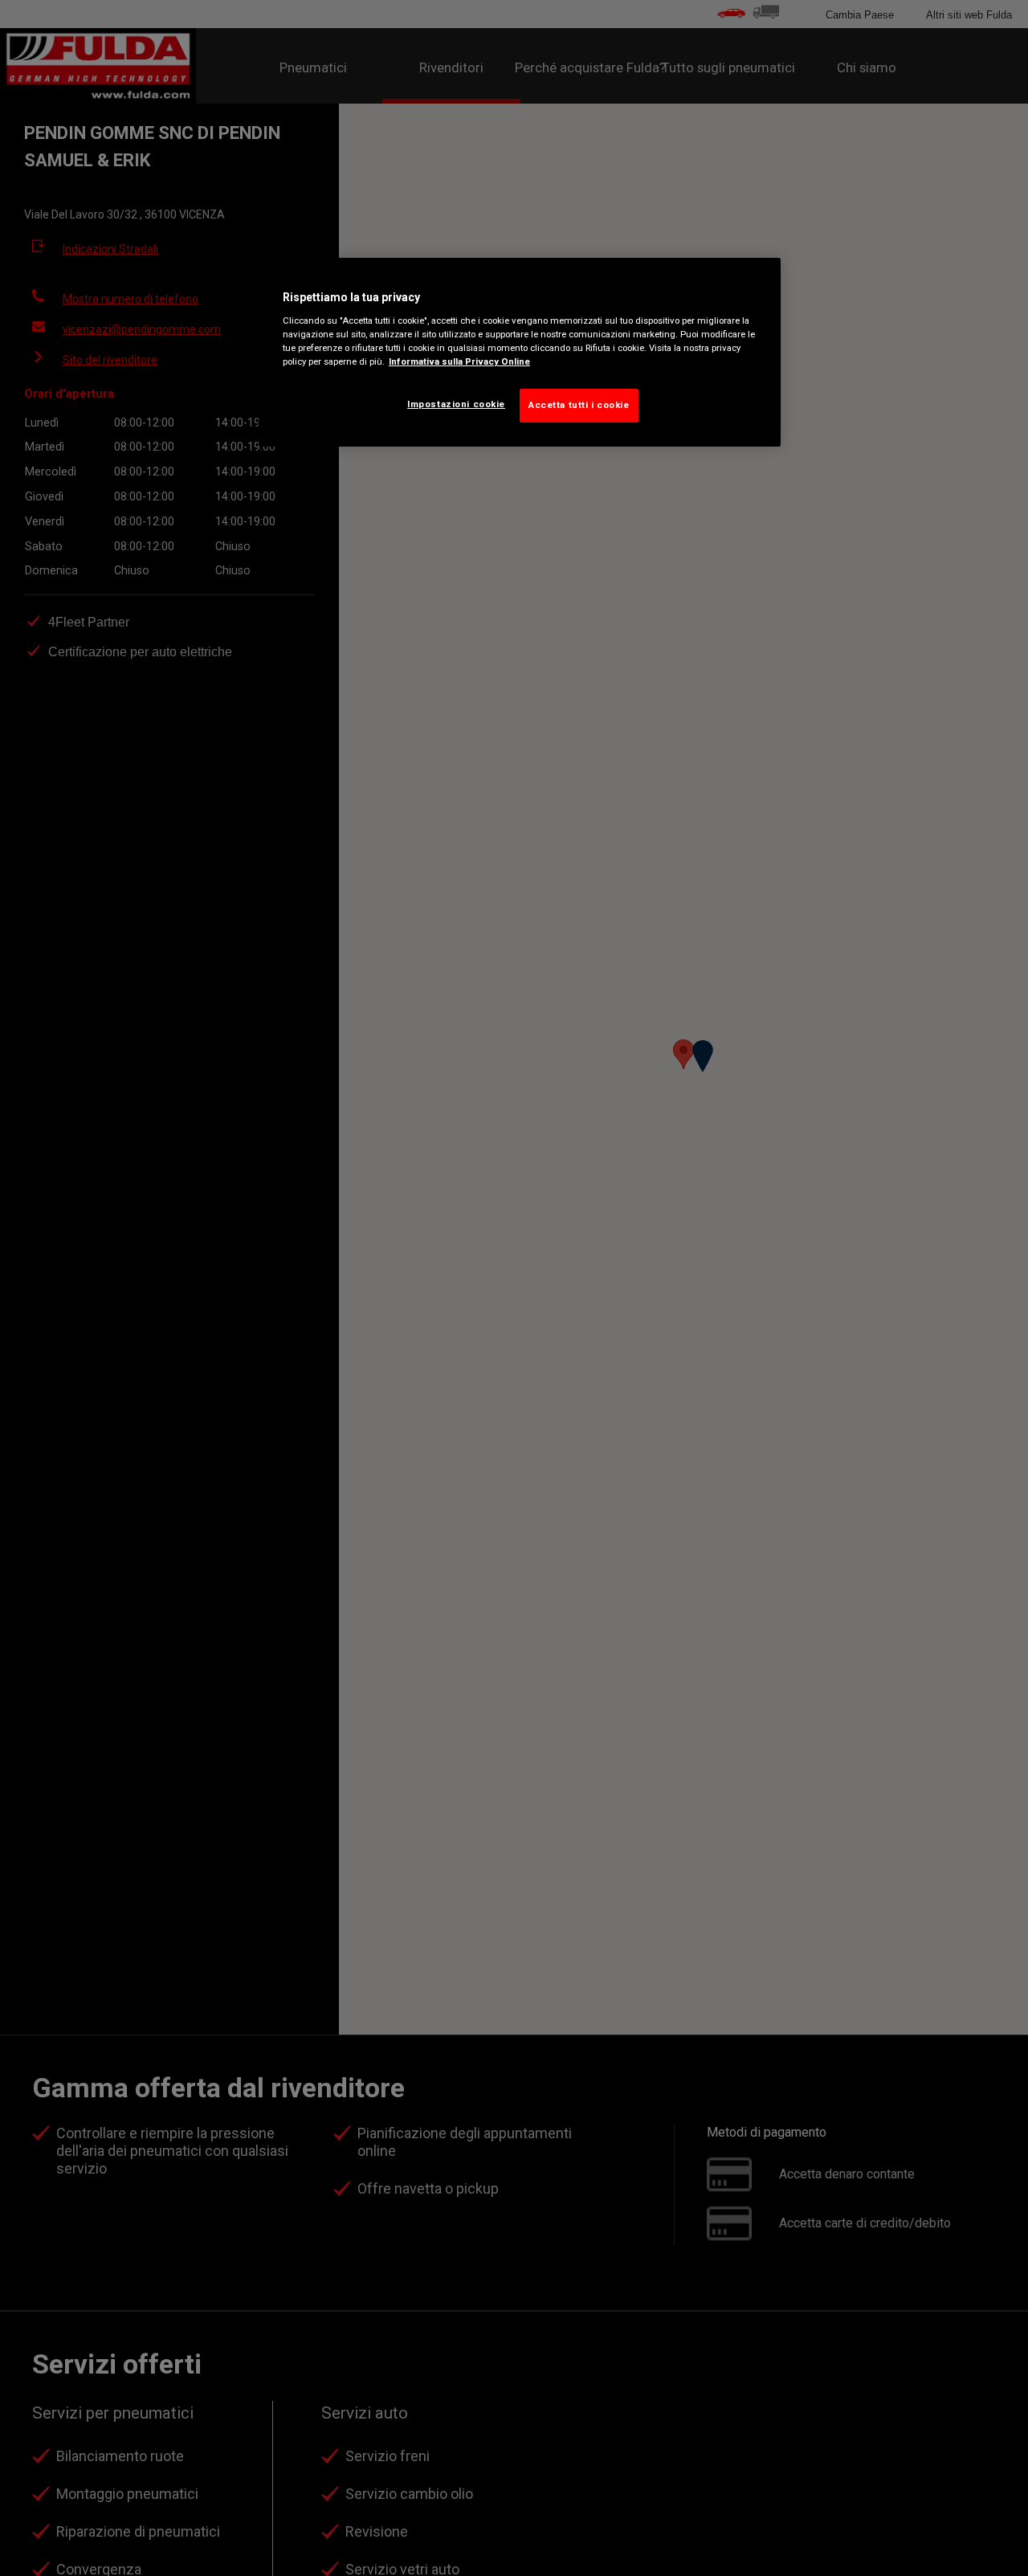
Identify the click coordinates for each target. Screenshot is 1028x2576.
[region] (520, 353)
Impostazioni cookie (456, 404)
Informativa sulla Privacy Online (459, 361)
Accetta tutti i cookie (579, 405)
